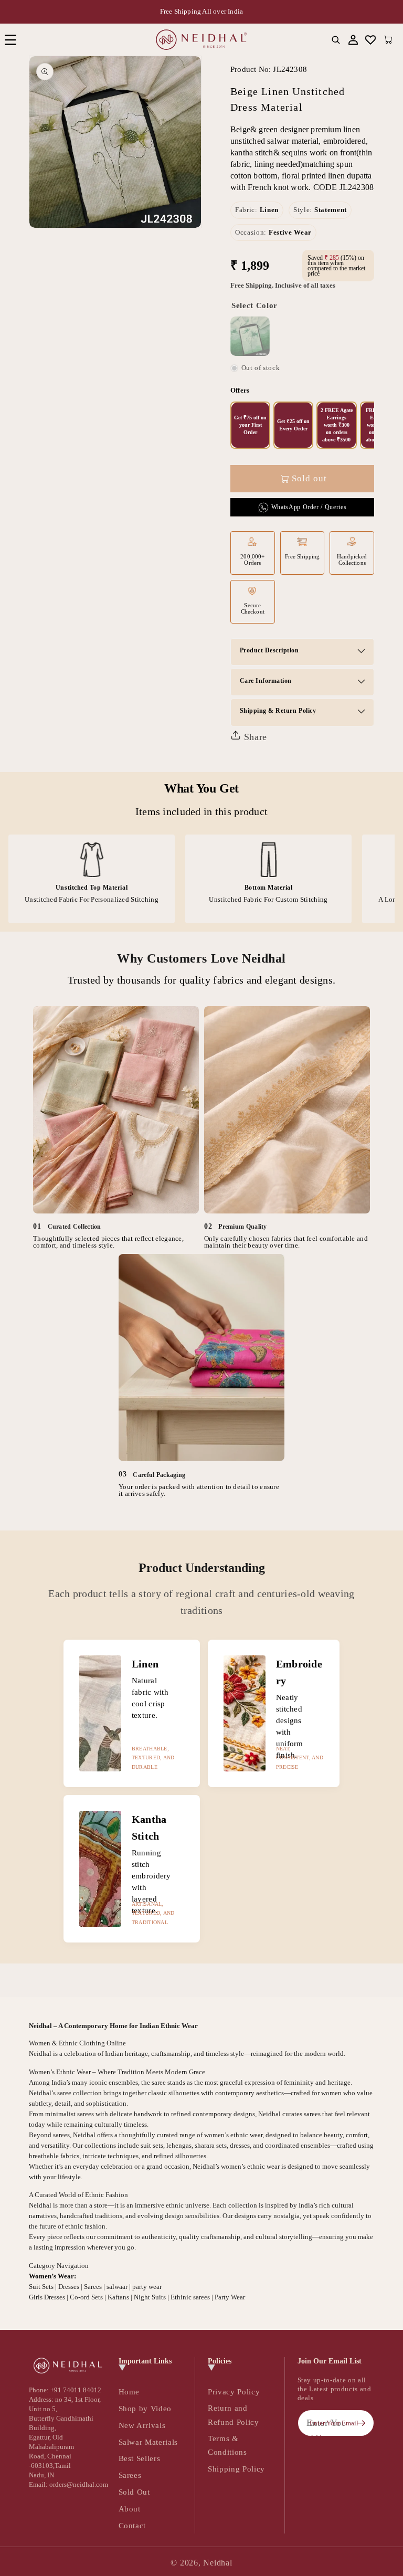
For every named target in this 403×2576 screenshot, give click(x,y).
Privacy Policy (234, 2392)
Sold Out (134, 2492)
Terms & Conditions (227, 2445)
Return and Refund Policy (234, 2415)
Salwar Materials (149, 2442)
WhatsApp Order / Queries (309, 507)
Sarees (130, 2475)
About (130, 2509)
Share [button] (254, 737)
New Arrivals (142, 2425)
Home (129, 2392)
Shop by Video (145, 2408)
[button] (10, 40)
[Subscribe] (361, 2423)
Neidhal (218, 2563)
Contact (132, 2525)
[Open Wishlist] (371, 40)
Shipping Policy (236, 2469)
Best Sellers (140, 2458)
